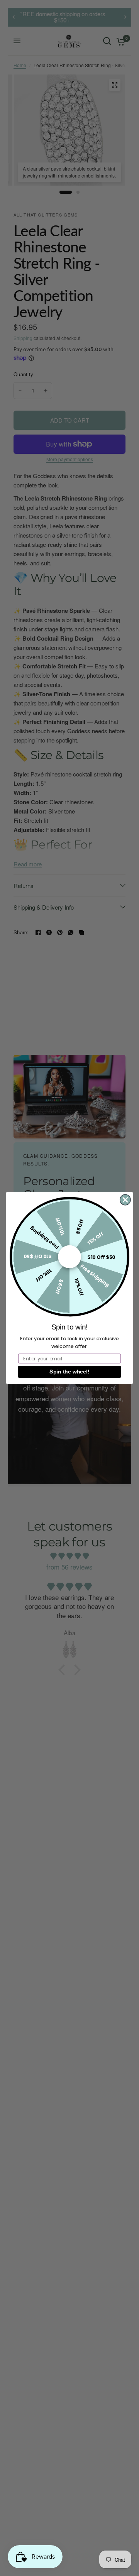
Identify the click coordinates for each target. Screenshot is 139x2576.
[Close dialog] (125, 1200)
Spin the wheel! (69, 1372)
